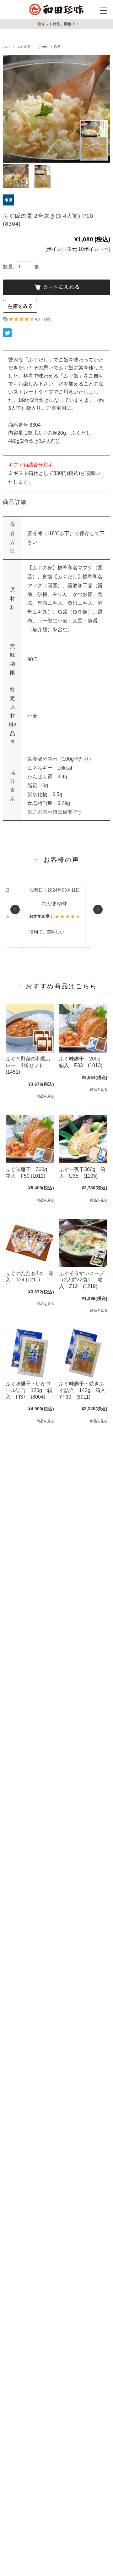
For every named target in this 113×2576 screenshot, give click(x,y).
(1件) (46, 319)
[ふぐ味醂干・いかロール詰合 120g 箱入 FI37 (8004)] (30, 1353)
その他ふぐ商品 (49, 47)
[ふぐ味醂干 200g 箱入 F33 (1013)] (83, 1028)
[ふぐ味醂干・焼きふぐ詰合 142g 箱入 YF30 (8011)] (83, 1353)
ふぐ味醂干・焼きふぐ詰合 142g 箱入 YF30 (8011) (85, 1390)
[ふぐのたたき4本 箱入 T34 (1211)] (30, 1243)
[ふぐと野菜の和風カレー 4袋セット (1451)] (30, 1028)
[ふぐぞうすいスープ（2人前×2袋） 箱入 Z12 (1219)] (83, 1243)
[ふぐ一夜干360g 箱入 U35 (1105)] (83, 1139)
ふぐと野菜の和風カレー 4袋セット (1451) (28, 1065)
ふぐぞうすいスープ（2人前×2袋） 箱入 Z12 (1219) (82, 1280)
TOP (6, 47)
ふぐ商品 (24, 47)
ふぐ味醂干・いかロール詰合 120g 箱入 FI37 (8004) (29, 1390)
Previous (15, 910)
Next (98, 910)
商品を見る (45, 1096)
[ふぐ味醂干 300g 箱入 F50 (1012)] (30, 1139)
